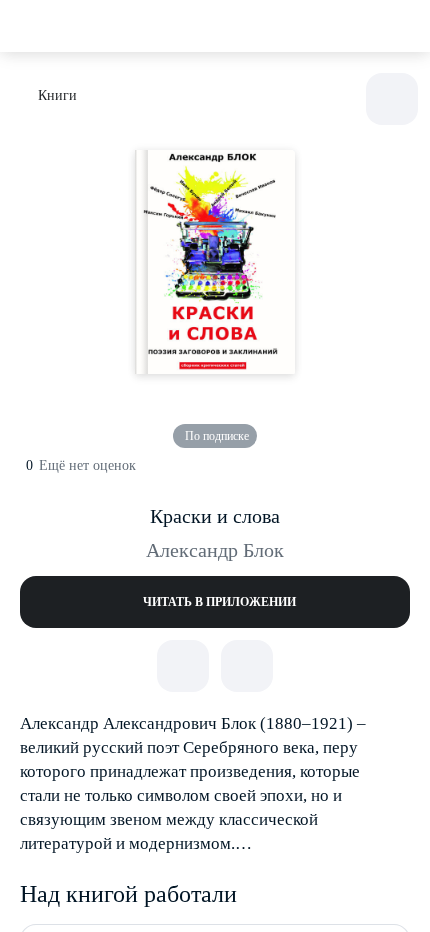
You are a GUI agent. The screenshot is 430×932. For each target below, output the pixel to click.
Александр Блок (215, 550)
